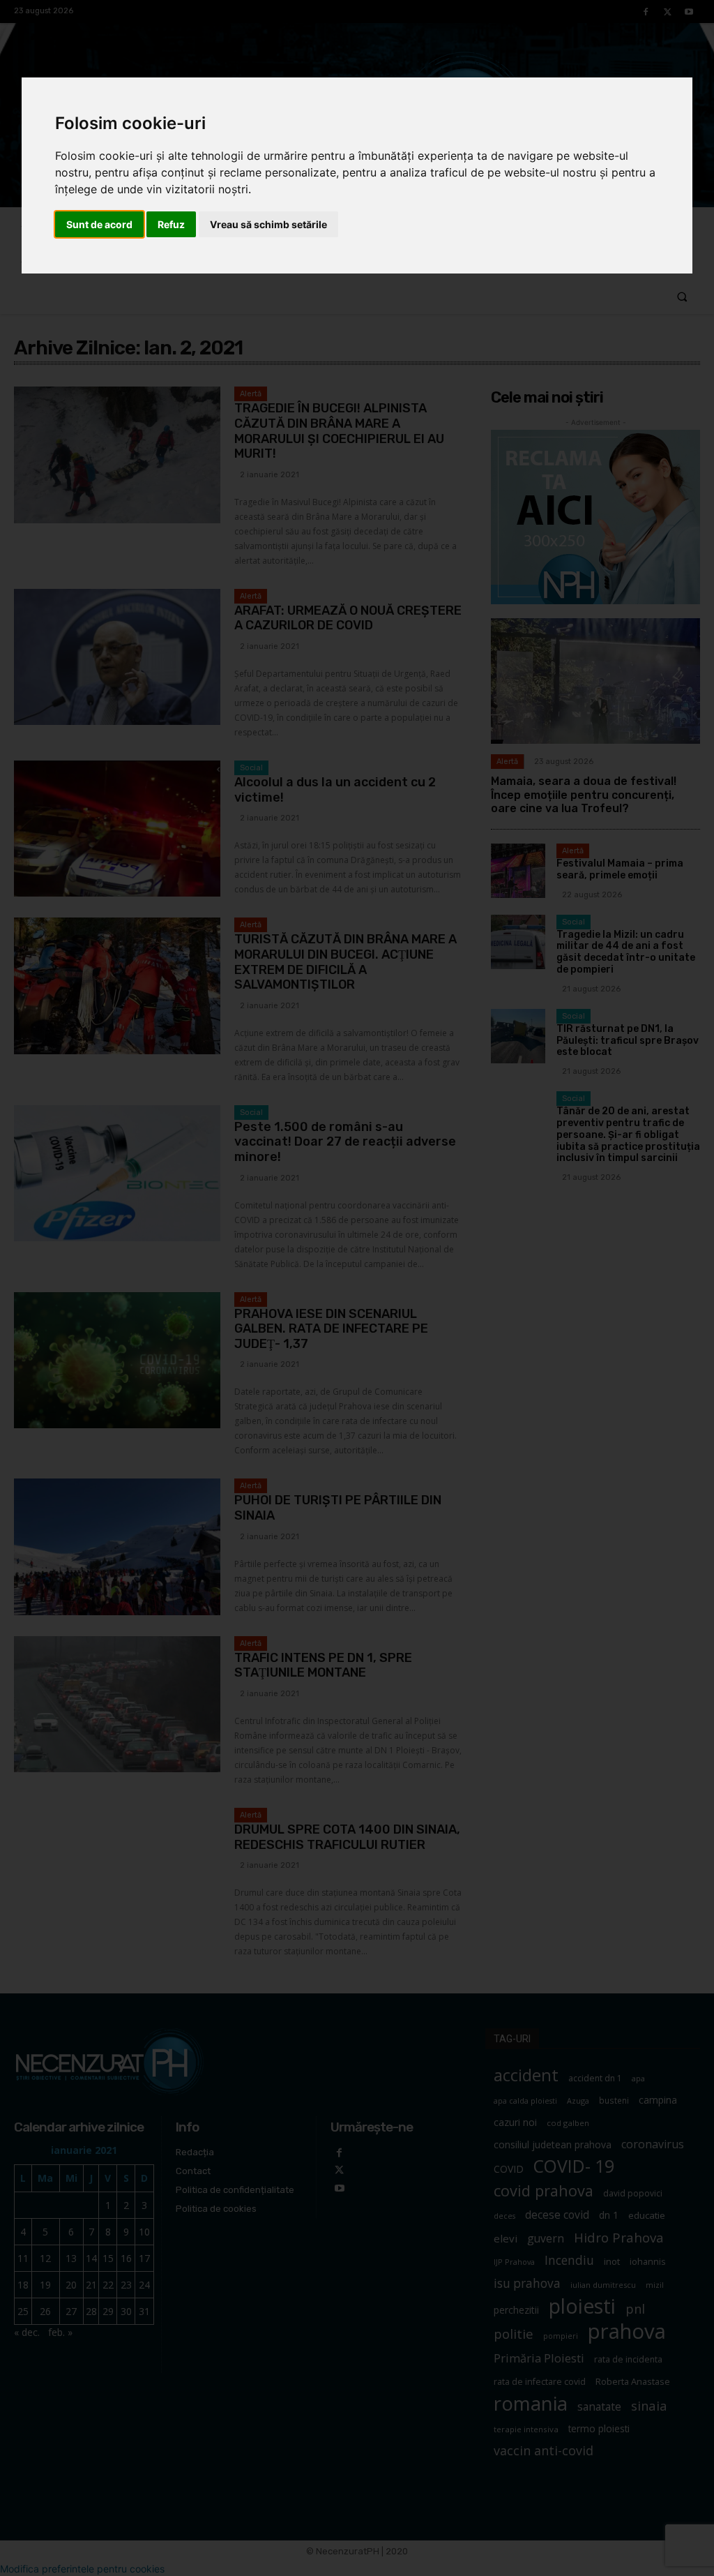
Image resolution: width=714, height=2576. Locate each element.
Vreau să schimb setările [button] (268, 224)
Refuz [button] (171, 224)
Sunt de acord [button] (99, 224)
